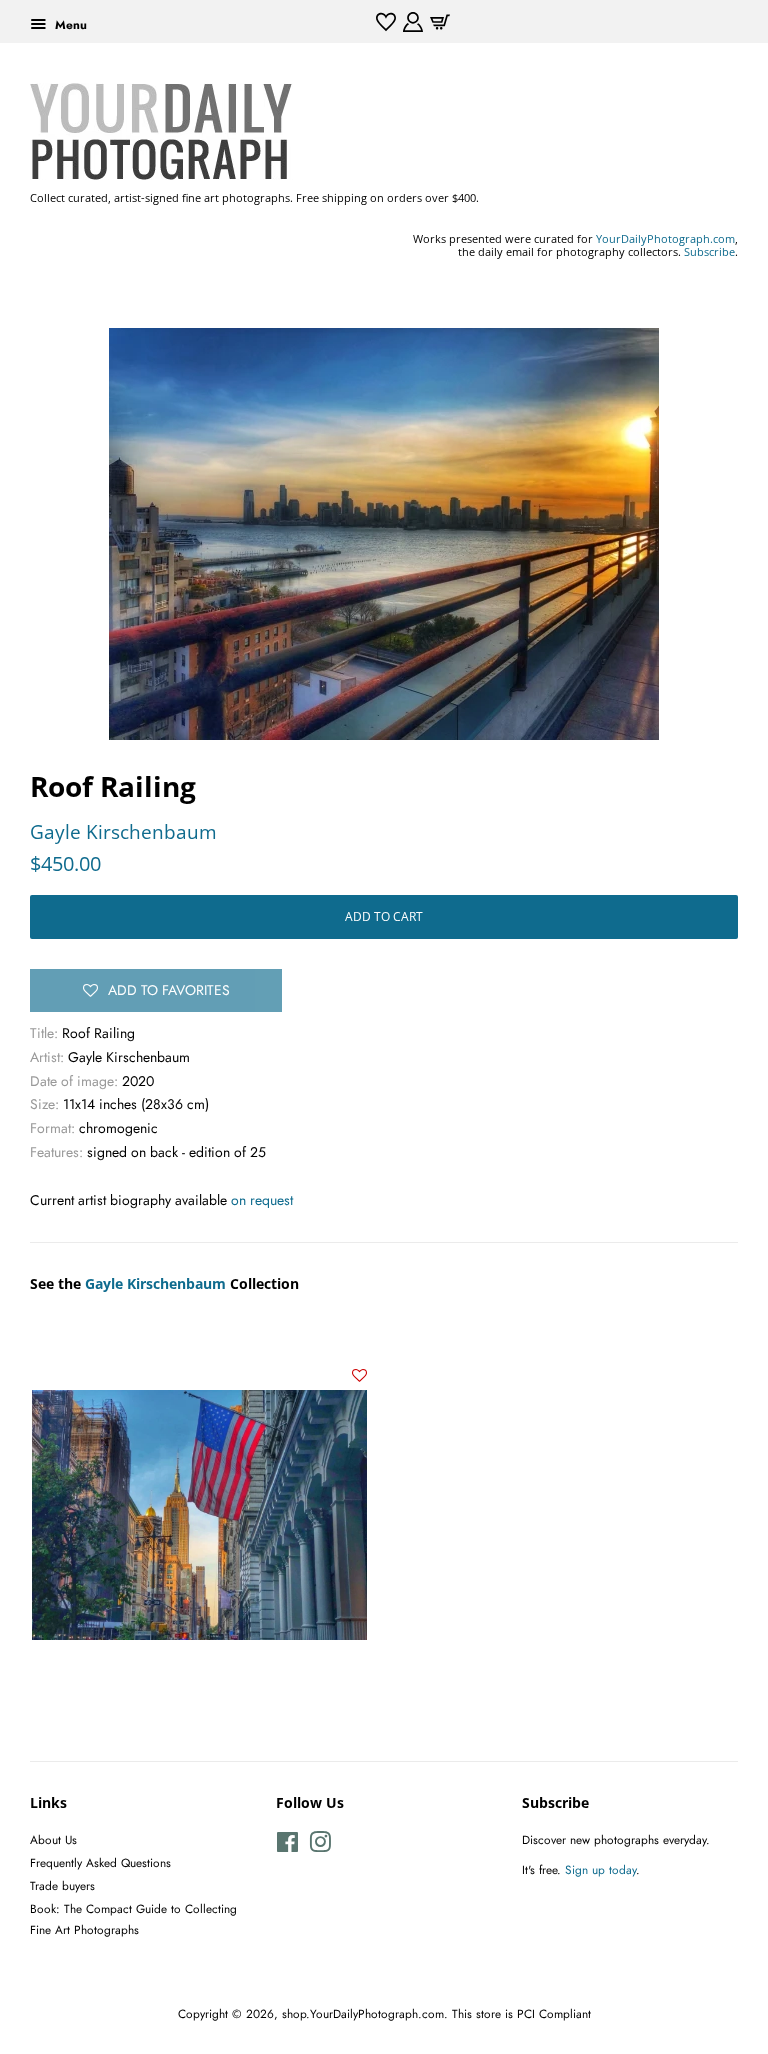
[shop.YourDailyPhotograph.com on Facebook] (287, 1846)
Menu (69, 24)
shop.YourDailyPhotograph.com (363, 2013)
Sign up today (600, 1869)
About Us (53, 1839)
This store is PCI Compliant (521, 2013)
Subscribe (709, 251)
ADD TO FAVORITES (169, 990)
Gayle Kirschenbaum (123, 832)
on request (262, 1200)
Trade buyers (62, 1885)
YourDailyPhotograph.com (665, 238)
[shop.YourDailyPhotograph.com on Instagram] (320, 1846)
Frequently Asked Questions (100, 1862)
